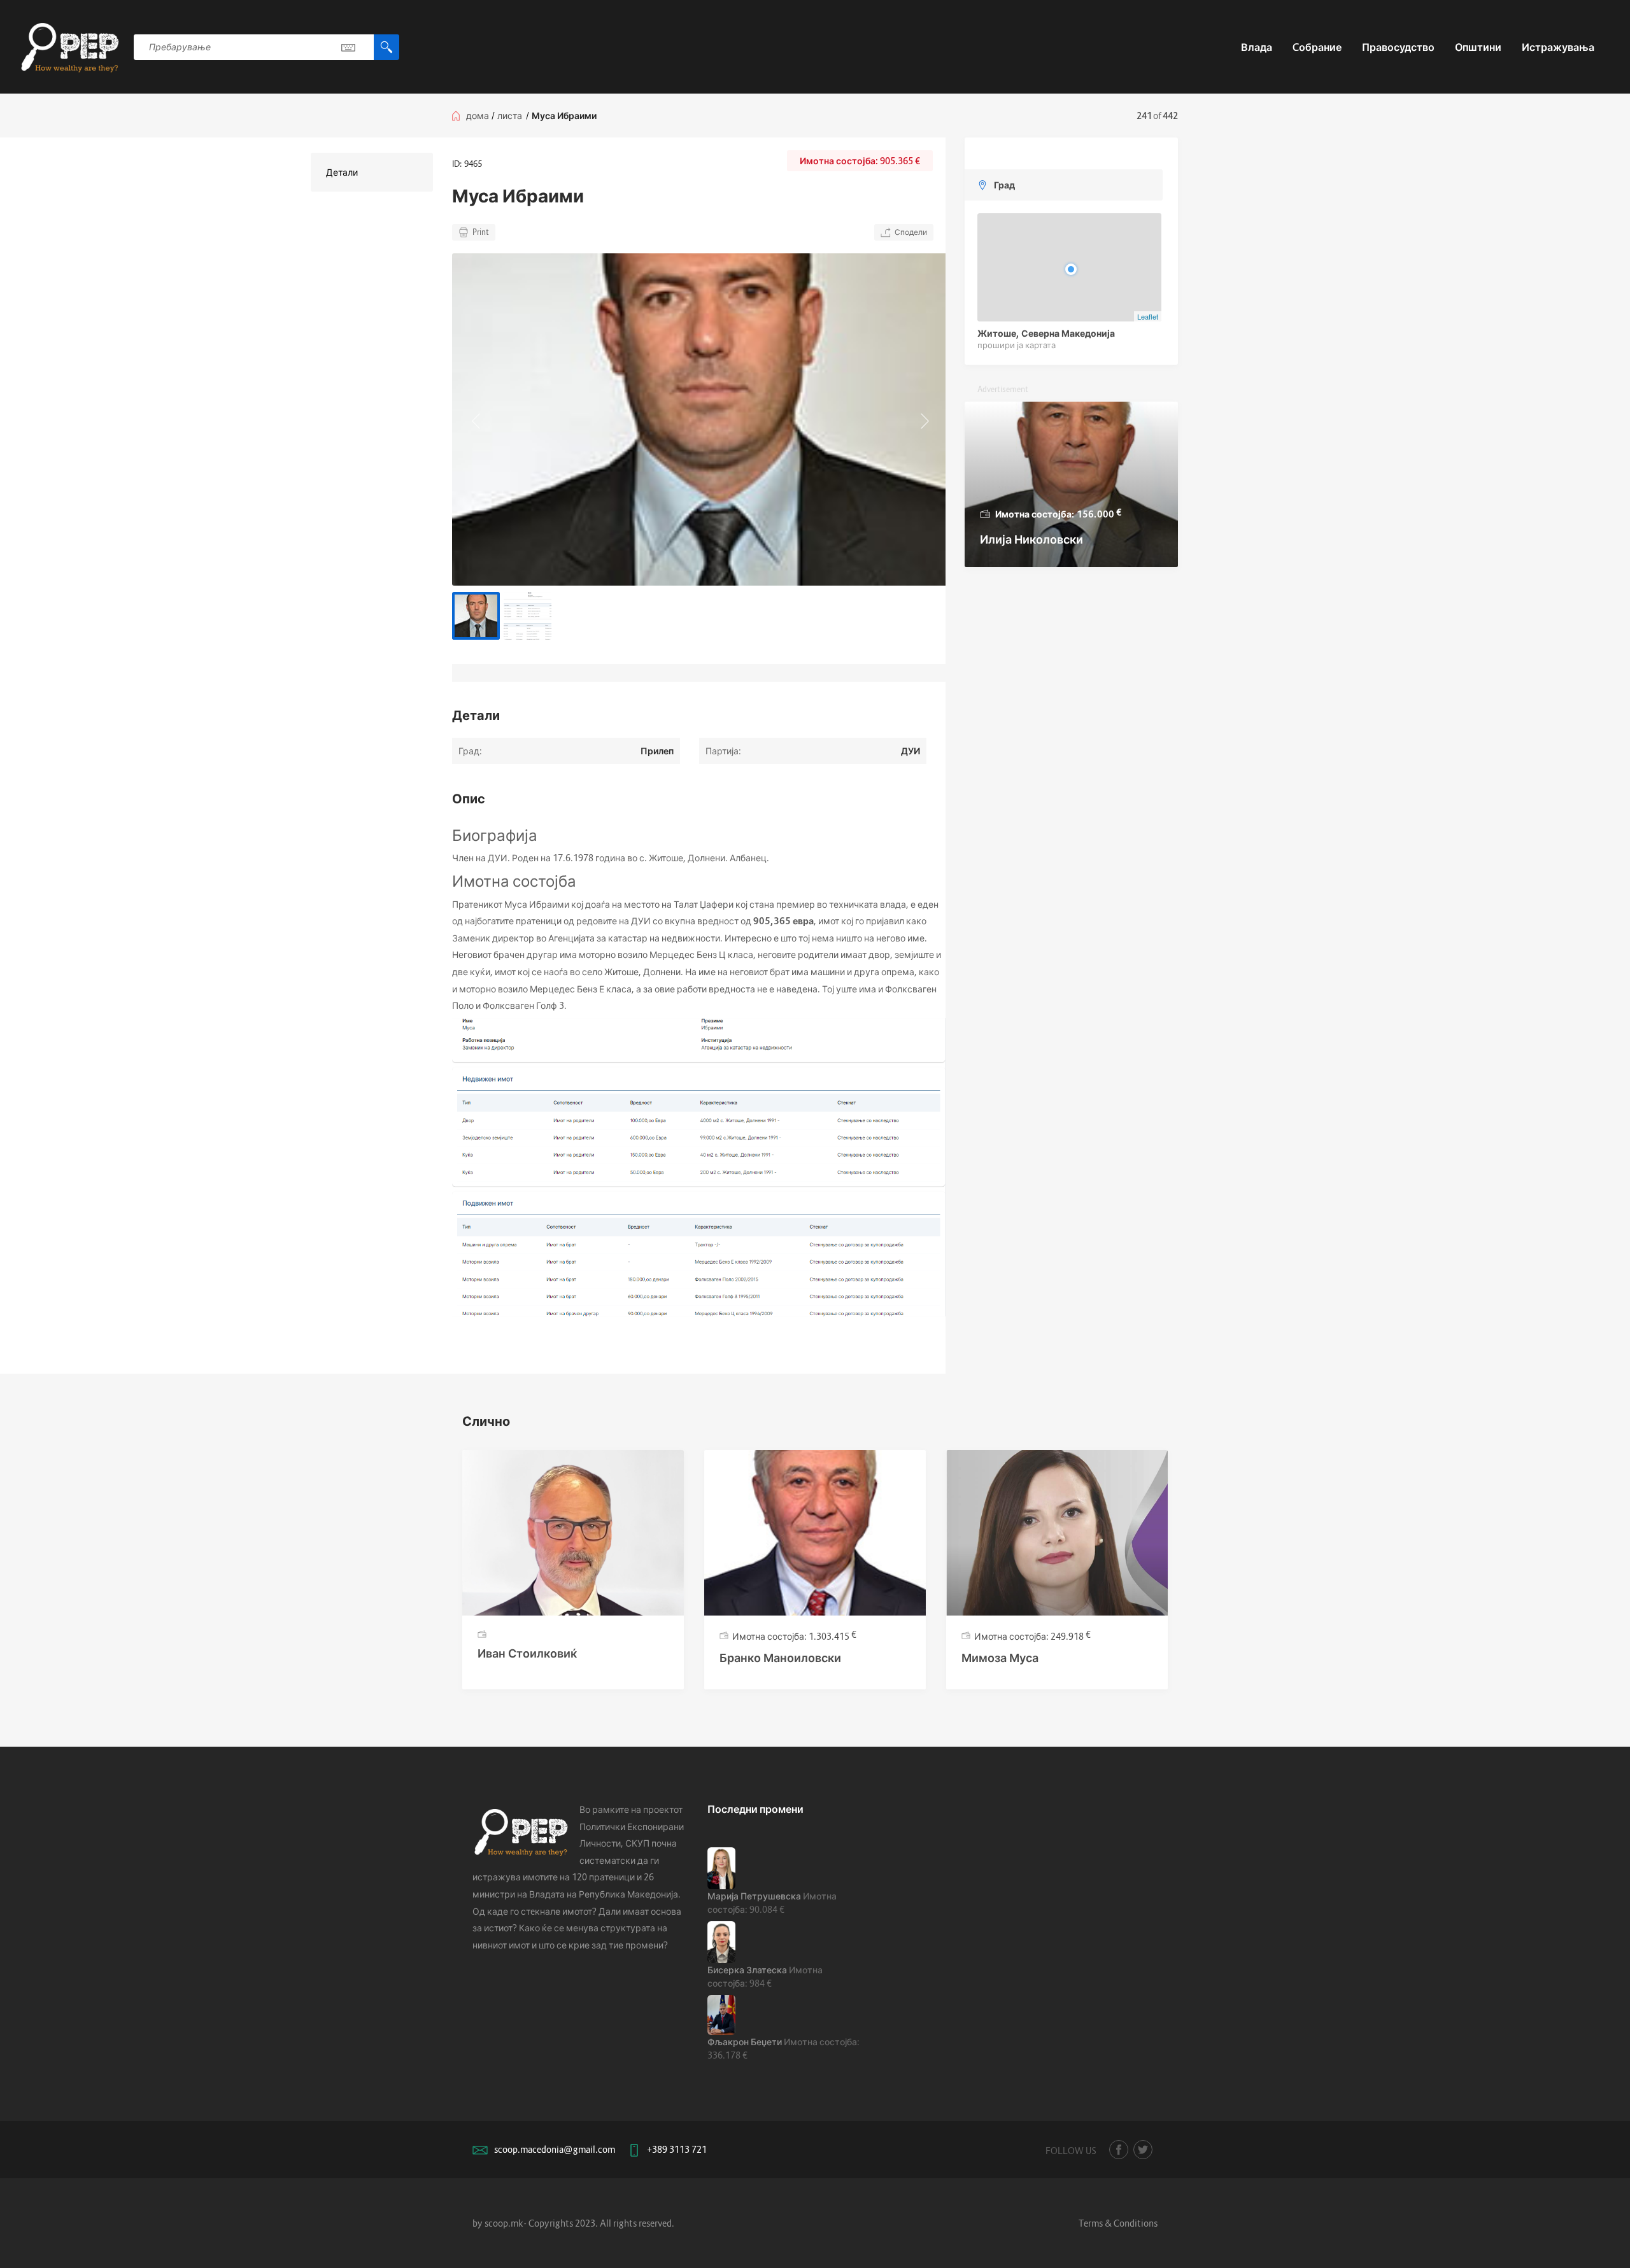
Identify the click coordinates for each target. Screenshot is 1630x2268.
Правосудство (1398, 47)
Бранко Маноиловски (780, 1658)
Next (923, 419)
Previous (474, 419)
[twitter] (1143, 2150)
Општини (1478, 47)
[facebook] (1119, 2150)
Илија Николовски (1031, 539)
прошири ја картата (1017, 345)
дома (478, 116)
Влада (1257, 47)
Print (481, 232)
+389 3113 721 (677, 2149)
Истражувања (1558, 47)
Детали (342, 172)
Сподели (911, 232)
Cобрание (1317, 47)
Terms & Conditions (1118, 2223)
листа (510, 116)
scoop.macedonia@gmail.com (555, 2149)
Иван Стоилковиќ (527, 1653)
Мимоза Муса (1000, 1658)
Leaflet (1148, 316)
